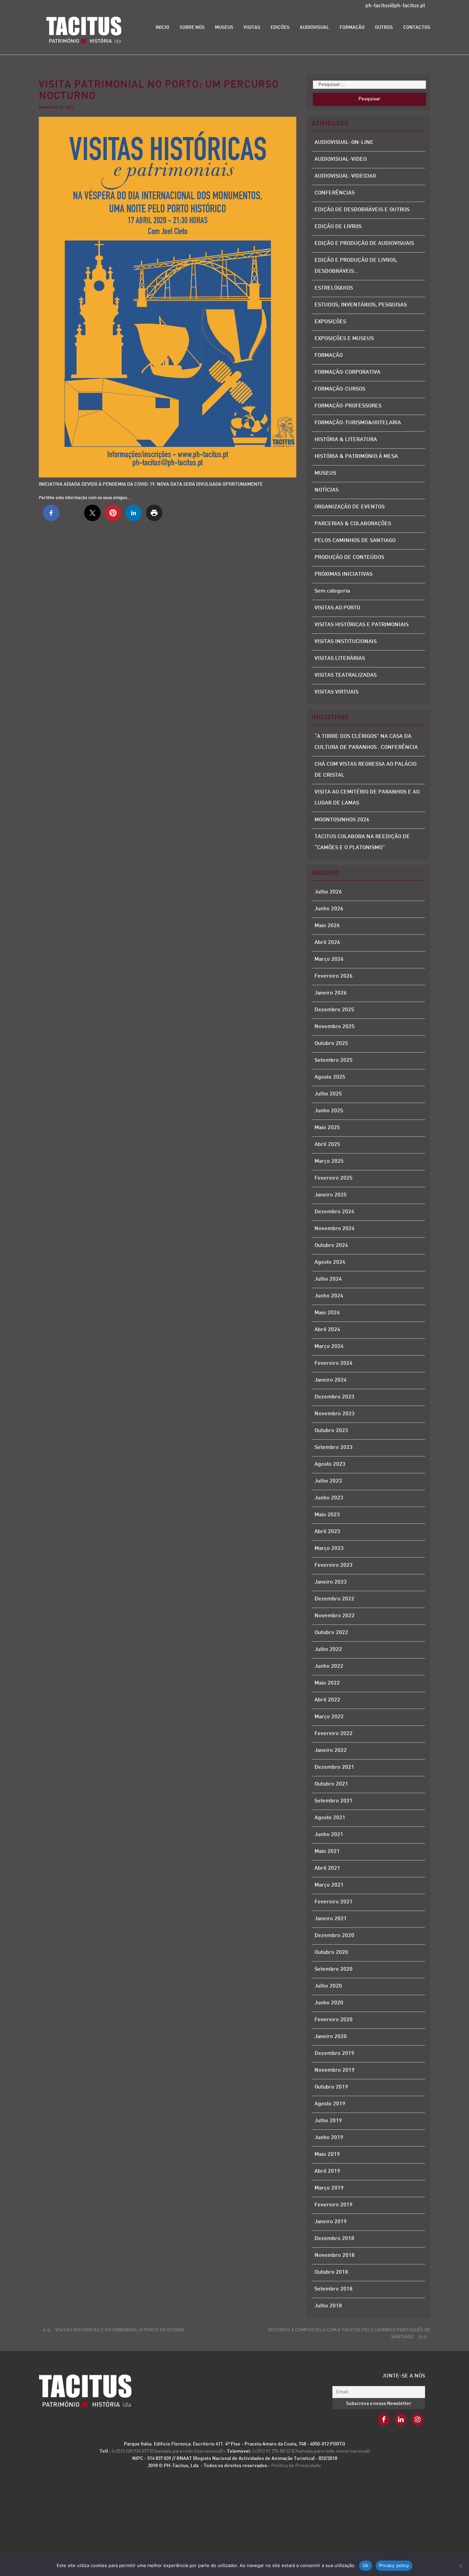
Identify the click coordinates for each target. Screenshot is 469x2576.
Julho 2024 (328, 1279)
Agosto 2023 (330, 1465)
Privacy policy (394, 2565)
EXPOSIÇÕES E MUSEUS (344, 339)
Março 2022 (329, 1717)
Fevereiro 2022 (334, 1734)
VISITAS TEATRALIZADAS (346, 676)
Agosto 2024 (330, 1263)
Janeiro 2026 (331, 993)
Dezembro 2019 (334, 2054)
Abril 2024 (327, 1330)
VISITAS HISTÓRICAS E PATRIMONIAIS (362, 625)
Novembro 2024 (335, 1229)
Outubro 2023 (331, 1431)
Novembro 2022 (335, 1616)
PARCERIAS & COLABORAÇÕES (353, 524)
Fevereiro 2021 (334, 1902)
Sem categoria (332, 591)
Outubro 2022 (331, 1633)
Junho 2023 (329, 1498)
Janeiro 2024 (331, 1380)
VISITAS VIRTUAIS (336, 692)
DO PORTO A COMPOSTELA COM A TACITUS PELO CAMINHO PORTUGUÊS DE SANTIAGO (349, 2334)
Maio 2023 (327, 1515)
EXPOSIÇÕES (330, 322)
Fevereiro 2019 (334, 2205)
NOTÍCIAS (327, 490)
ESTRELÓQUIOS (334, 288)
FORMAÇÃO (352, 28)
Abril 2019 (327, 2172)
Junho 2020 (329, 2003)
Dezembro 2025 (334, 1010)
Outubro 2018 (331, 2273)
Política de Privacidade (296, 2466)
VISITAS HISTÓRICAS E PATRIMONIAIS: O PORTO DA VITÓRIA (120, 2330)
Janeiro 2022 (331, 1751)
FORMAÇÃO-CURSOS (340, 389)
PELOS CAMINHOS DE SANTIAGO (355, 541)
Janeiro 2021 (331, 1919)
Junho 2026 (329, 909)
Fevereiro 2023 (334, 1566)
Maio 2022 (327, 1683)
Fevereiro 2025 (334, 1178)
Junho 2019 (329, 2138)
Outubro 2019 (331, 2087)
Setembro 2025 (334, 1061)
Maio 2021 (327, 1852)
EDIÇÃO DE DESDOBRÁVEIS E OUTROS (362, 210)
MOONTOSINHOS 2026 (342, 820)
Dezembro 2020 (334, 1936)
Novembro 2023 (335, 1414)
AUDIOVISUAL (314, 28)
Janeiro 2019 (331, 2222)
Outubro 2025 (331, 1044)
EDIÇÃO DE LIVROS (338, 227)
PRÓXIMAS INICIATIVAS (344, 575)
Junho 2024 (329, 1296)
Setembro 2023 (334, 1448)
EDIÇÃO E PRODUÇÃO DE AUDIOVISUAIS (364, 244)
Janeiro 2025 (331, 1195)
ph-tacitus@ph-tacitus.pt (395, 6)
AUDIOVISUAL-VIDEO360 (345, 176)
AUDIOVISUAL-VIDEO (341, 160)
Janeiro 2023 (331, 1582)
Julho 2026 (328, 892)
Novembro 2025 (335, 1027)
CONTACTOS (417, 28)
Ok (366, 2565)
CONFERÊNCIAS (335, 193)
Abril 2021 (327, 1869)
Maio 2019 (327, 2155)
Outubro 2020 (331, 1953)
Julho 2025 (328, 1094)
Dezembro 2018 (334, 2239)
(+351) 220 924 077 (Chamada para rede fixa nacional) (168, 2451)
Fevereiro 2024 (334, 1364)
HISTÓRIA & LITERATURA (346, 440)
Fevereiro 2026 (334, 976)
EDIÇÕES (280, 28)
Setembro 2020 (334, 1970)
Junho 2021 (329, 1835)
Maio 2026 (327, 926)
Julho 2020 (328, 1986)
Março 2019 (329, 2188)
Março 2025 (329, 1162)
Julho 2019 (328, 2121)
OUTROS (384, 28)
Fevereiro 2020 (334, 2020)
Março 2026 (329, 960)
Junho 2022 (329, 1667)
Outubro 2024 (331, 1246)
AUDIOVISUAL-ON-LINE (344, 143)
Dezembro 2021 (334, 1768)
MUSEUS (224, 28)
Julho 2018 (328, 2306)
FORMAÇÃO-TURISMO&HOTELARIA (358, 423)
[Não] (460, 2566)
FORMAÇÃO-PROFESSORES (348, 406)
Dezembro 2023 (334, 1397)
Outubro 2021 (331, 1784)
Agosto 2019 (330, 2104)
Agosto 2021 (330, 1818)
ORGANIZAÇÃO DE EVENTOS (350, 507)
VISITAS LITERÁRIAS (340, 659)
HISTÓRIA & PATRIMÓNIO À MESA (356, 457)
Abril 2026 (327, 943)
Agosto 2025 (330, 1077)
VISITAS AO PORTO (337, 608)
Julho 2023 (328, 1481)
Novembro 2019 (335, 2071)
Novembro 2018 (335, 2256)
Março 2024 (329, 1347)
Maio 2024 (327, 1313)
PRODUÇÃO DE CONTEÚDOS (349, 558)
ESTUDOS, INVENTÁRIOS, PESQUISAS (361, 305)
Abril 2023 (327, 1532)
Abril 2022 (327, 1700)
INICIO (162, 28)
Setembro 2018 (334, 2289)
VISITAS (252, 28)
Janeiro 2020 (331, 2037)
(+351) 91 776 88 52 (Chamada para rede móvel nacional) (311, 2451)
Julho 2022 (328, 1650)
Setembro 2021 (334, 1801)
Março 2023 (329, 1549)
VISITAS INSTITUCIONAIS (346, 642)
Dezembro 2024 (334, 1212)
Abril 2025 (327, 1145)
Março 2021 (329, 1885)
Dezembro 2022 (334, 1599)
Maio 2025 (327, 1128)
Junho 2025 (329, 1111)
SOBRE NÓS (192, 28)
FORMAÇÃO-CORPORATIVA (347, 373)
